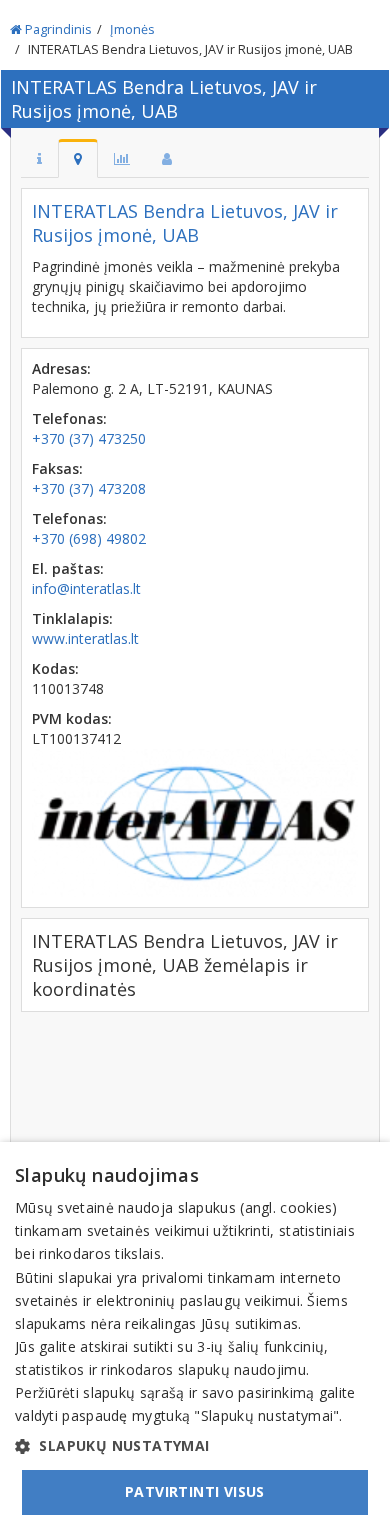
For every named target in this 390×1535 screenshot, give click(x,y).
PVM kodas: (72, 718)
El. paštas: (68, 568)
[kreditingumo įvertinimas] (122, 158)
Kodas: (55, 668)
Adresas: (61, 368)
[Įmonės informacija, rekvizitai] (39, 158)
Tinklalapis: (72, 618)
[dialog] (195, 1338)
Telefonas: (69, 418)
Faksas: (57, 468)
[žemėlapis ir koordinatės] (78, 158)
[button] (195, 1446)
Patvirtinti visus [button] (195, 1491)
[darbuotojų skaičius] (167, 158)
